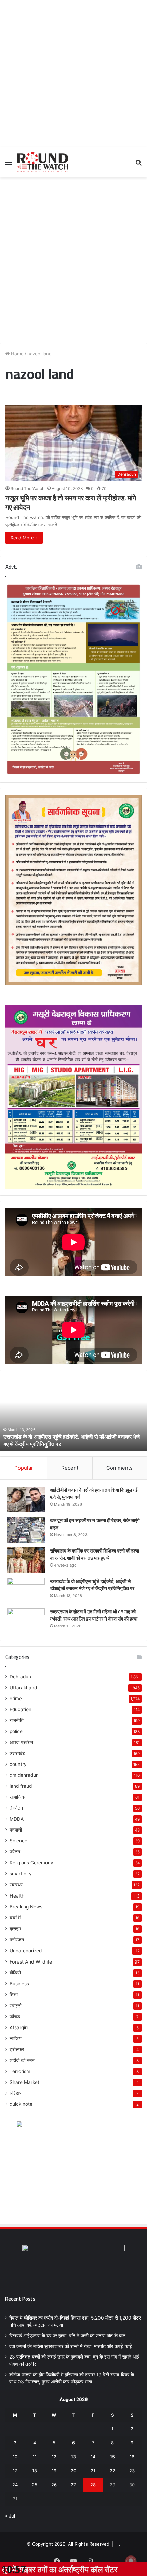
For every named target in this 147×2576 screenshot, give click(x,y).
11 (35, 2457)
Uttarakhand (23, 1688)
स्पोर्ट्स (15, 2006)
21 (93, 2471)
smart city (21, 1874)
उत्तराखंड (17, 1753)
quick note (21, 2104)
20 (73, 2471)
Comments (119, 1468)
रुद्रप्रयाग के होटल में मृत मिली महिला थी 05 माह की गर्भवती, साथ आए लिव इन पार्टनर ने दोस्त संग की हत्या (72, 1440)
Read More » (24, 538)
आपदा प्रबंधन (21, 1742)
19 (54, 2471)
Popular (24, 1468)
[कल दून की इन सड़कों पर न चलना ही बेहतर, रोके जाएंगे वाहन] (26, 1530)
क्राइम (15, 1929)
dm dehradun (24, 1775)
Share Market (24, 2082)
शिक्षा (14, 1995)
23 (132, 2471)
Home (17, 354)
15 (112, 2457)
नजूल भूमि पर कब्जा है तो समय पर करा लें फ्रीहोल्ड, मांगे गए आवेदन (71, 503)
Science (18, 1841)
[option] (73, 1414)
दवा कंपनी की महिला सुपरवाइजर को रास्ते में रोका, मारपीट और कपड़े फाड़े (71, 2346)
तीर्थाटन (16, 1808)
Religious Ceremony (31, 1863)
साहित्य (16, 2038)
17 (15, 2471)
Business (19, 1984)
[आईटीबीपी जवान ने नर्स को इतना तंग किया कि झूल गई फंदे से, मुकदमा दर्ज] (26, 1499)
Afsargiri (19, 2027)
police (16, 1731)
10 (15, 2457)
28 (93, 2485)
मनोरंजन (17, 1940)
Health (17, 1896)
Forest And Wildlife (31, 1962)
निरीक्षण (16, 2093)
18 (35, 2471)
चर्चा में (15, 1918)
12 (54, 2457)
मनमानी (16, 1830)
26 (54, 2485)
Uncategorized (26, 1951)
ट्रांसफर (17, 2049)
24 (15, 2485)
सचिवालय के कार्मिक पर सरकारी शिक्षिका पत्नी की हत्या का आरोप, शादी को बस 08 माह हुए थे (95, 1554)
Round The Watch (28, 488)
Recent (70, 1468)
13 (73, 2457)
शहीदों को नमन (22, 2060)
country (18, 1764)
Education (21, 1709)
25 (35, 2485)
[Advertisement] (73, 74)
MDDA (17, 1819)
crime (16, 1699)
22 (112, 2471)
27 (73, 2485)
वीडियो (15, 1973)
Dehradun (20, 1677)
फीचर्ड (15, 2017)
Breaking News (26, 1907)
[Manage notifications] (131, 2561)
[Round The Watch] (43, 162)
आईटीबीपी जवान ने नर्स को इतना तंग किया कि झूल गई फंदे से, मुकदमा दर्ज (94, 1494)
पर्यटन (15, 1852)
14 (93, 2457)
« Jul (10, 2516)
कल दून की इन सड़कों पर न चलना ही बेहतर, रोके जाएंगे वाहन (95, 1524)
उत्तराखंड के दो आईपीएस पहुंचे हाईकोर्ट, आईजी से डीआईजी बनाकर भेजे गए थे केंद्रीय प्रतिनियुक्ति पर (92, 1585)
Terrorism (20, 2071)
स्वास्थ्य (16, 1885)
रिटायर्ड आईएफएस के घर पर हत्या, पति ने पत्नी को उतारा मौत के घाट (67, 2336)
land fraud (21, 1786)
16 (132, 2457)
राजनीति (17, 1720)
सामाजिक (17, 1797)
